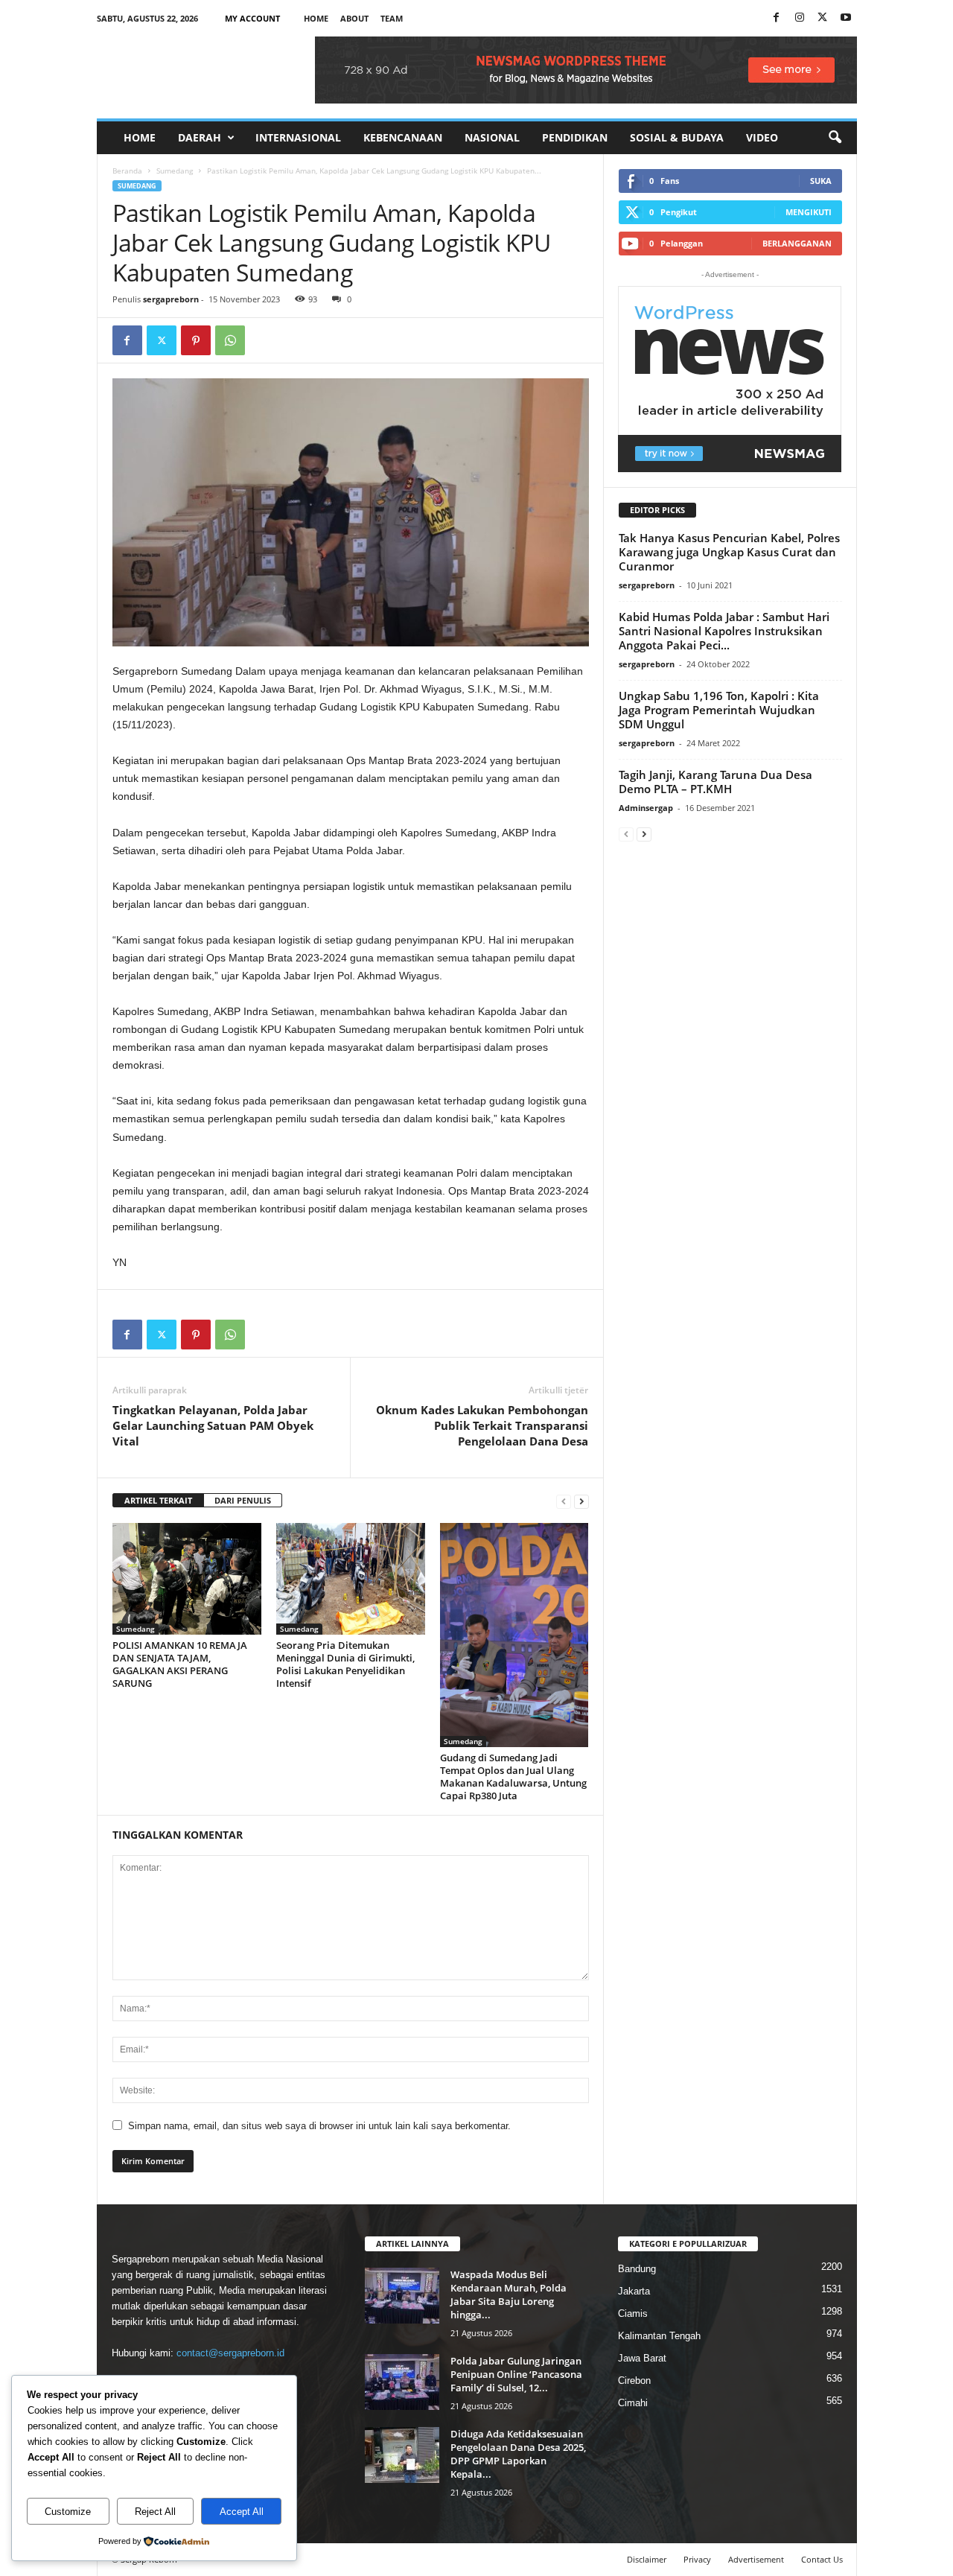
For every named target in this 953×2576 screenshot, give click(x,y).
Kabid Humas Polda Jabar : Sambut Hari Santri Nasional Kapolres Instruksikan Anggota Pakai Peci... (724, 631)
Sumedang (175, 171)
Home (316, 18)
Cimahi (633, 2403)
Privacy (697, 2559)
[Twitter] (162, 340)
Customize (68, 2512)
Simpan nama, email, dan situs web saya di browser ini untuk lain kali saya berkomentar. (319, 2126)
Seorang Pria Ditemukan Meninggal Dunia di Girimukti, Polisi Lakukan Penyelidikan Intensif (345, 1664)
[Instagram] (800, 18)
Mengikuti (809, 212)
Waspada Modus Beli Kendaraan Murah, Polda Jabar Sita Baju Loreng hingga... (509, 2294)
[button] (835, 138)
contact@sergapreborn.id (230, 2353)
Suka (821, 181)
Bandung (637, 2269)
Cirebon (634, 2381)
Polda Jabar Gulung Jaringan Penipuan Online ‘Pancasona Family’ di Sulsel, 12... (516, 2374)
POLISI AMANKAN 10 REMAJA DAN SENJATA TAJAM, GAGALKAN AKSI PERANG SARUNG (180, 1664)
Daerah (200, 137)
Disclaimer (647, 2559)
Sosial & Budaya (677, 137)
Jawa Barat (642, 2358)
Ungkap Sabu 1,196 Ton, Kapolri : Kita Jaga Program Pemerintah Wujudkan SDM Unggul (719, 710)
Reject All (155, 2512)
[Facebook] (777, 18)
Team (392, 18)
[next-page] (581, 1501)
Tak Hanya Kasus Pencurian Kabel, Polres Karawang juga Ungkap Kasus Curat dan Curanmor (729, 552)
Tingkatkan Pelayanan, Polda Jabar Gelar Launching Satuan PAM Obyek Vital (213, 1425)
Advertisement (756, 2559)
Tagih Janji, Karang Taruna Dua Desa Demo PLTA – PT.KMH (715, 782)
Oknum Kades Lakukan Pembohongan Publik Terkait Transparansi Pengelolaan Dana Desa (482, 1425)
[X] (823, 18)
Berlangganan (797, 243)
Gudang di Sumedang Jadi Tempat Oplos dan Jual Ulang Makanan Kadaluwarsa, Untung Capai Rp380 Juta (513, 1777)
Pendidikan (575, 137)
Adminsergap (646, 808)
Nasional (492, 137)
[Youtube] (846, 18)
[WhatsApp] (230, 340)
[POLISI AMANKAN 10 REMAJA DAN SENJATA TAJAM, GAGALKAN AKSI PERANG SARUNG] (187, 1579)
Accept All (242, 2512)
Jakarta (634, 2291)
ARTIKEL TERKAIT (158, 1500)
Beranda (127, 171)
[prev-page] (564, 1501)
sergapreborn (171, 299)
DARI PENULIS (243, 1500)
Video (762, 137)
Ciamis (633, 2313)
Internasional (298, 137)
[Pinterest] (196, 340)
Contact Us (822, 2559)
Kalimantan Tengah (659, 2336)
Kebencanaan (403, 137)
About (354, 18)
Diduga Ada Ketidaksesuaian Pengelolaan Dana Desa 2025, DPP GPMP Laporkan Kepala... (518, 2454)
